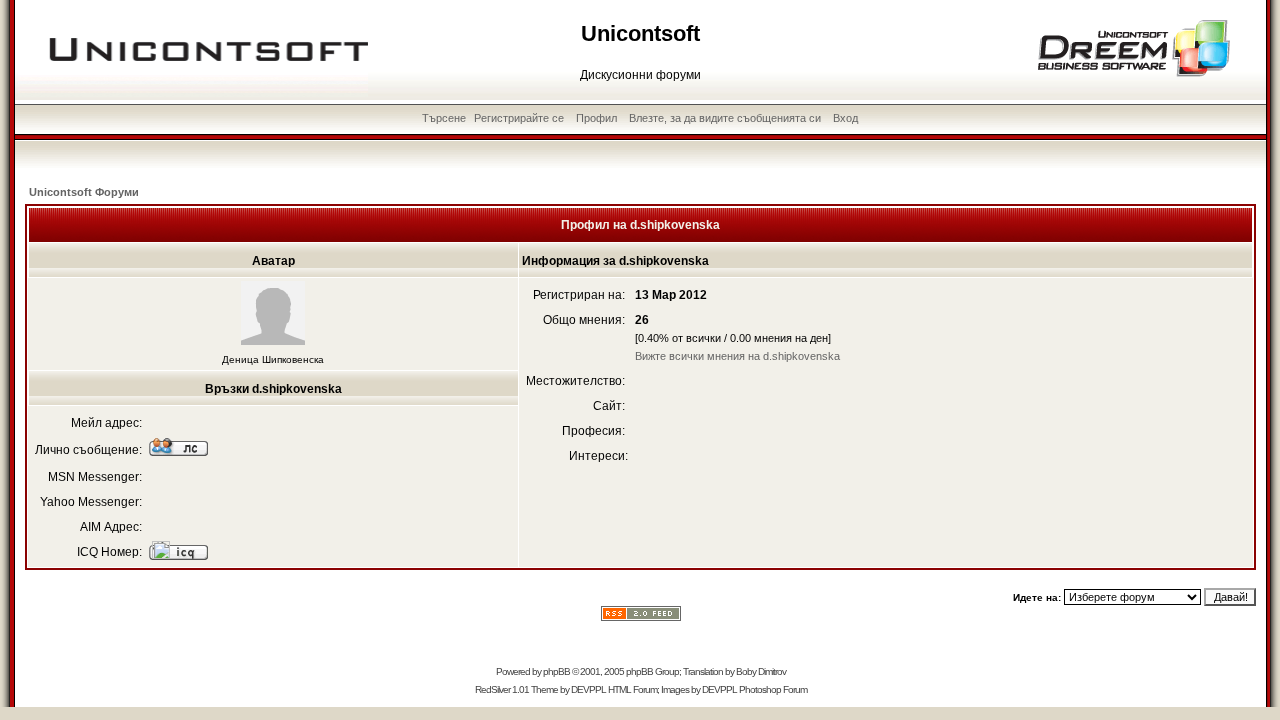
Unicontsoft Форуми (84, 192)
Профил (596, 118)
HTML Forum (632, 689)
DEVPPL (588, 689)
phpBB (556, 671)
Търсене (444, 118)
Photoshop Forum (773, 689)
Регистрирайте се (519, 118)
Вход (845, 118)
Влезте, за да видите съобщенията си (725, 118)
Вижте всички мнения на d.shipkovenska (737, 356)
